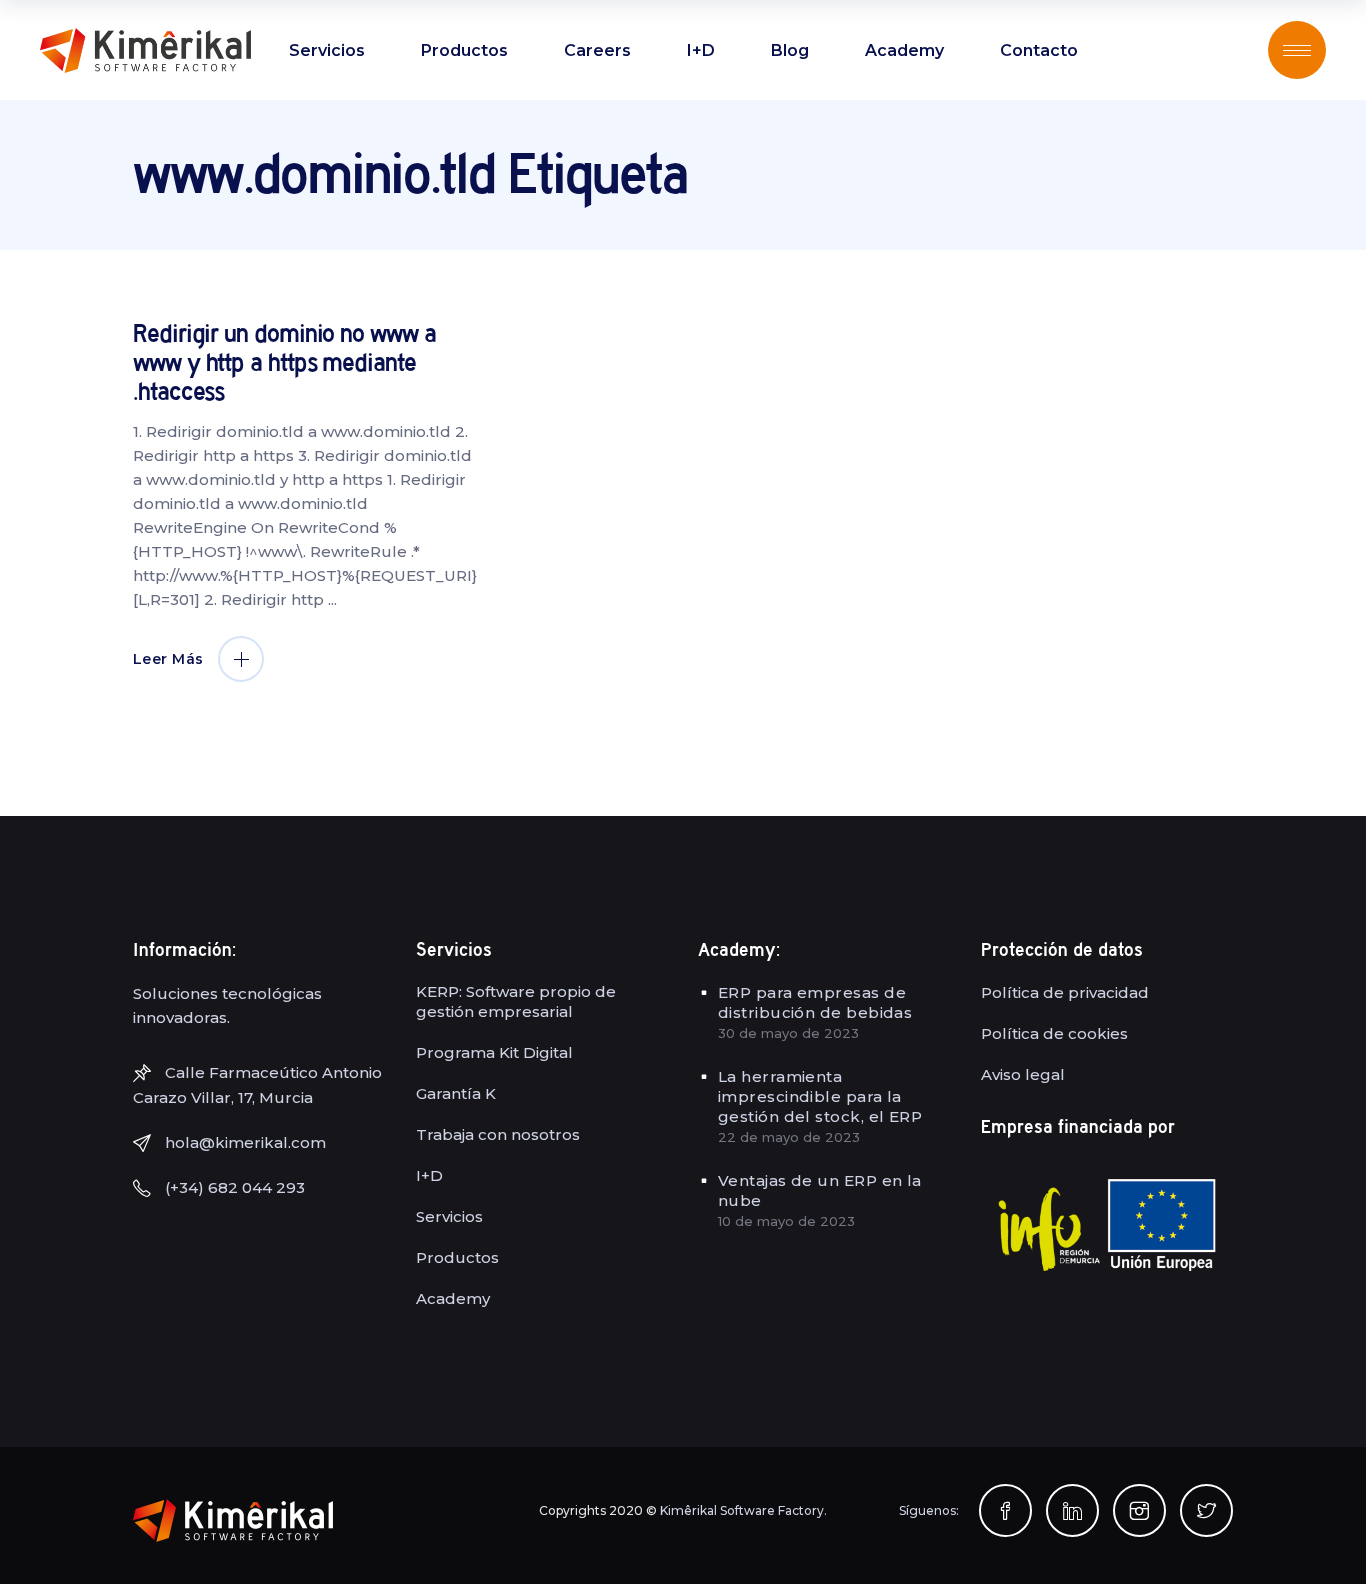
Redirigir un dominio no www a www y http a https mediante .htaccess (284, 363)
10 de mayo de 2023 (786, 1221)
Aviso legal (1023, 1074)
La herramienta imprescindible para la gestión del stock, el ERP (820, 1096)
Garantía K (456, 1093)
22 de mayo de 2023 (789, 1137)
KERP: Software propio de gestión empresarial (516, 1001)
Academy (453, 1298)
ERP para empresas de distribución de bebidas (815, 1002)
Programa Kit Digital (494, 1052)
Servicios (449, 1216)
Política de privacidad (1065, 992)
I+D (429, 1175)
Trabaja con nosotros (498, 1134)
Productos (457, 1257)
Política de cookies (1054, 1033)
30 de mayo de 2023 (788, 1033)
